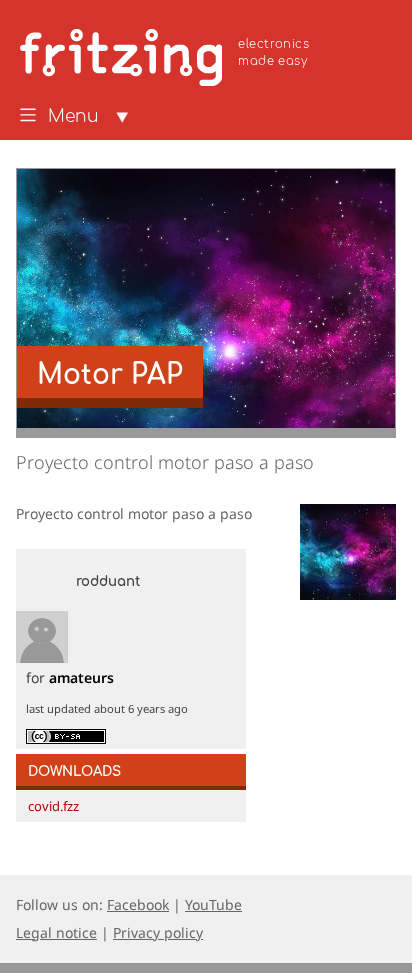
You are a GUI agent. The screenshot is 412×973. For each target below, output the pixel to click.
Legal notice (56, 932)
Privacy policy (158, 932)
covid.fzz (53, 806)
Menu (73, 117)
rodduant (108, 582)
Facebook (138, 904)
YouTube (213, 904)
